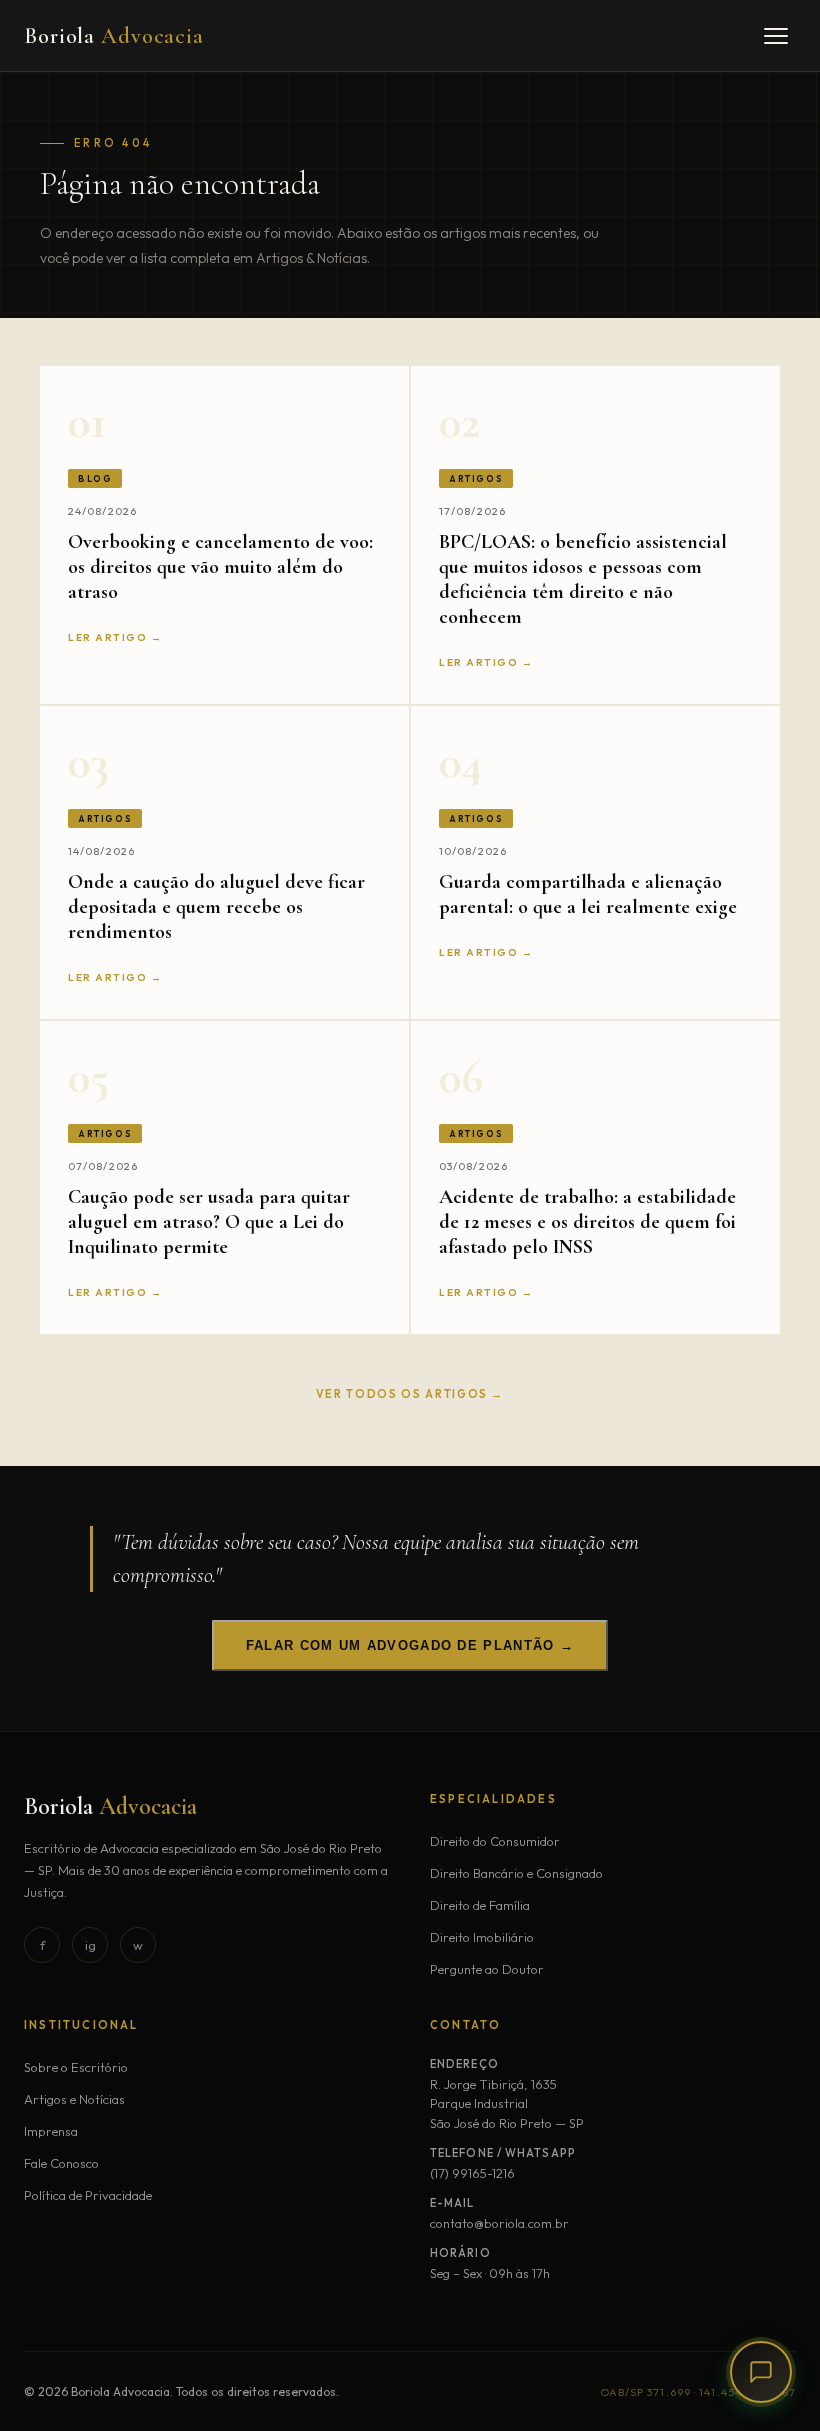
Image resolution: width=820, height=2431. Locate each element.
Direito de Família (480, 1905)
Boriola (114, 36)
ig (90, 1945)
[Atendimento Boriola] (761, 2372)
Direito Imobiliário (482, 1937)
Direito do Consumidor (495, 1841)
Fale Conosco (61, 2163)
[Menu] (776, 36)
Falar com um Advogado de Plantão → (410, 1645)
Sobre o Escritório (76, 2067)
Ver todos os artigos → (410, 1394)
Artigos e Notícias (74, 2099)
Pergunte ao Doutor (487, 1969)
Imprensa (51, 2131)
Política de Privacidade (88, 2195)
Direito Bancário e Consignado (516, 1873)
